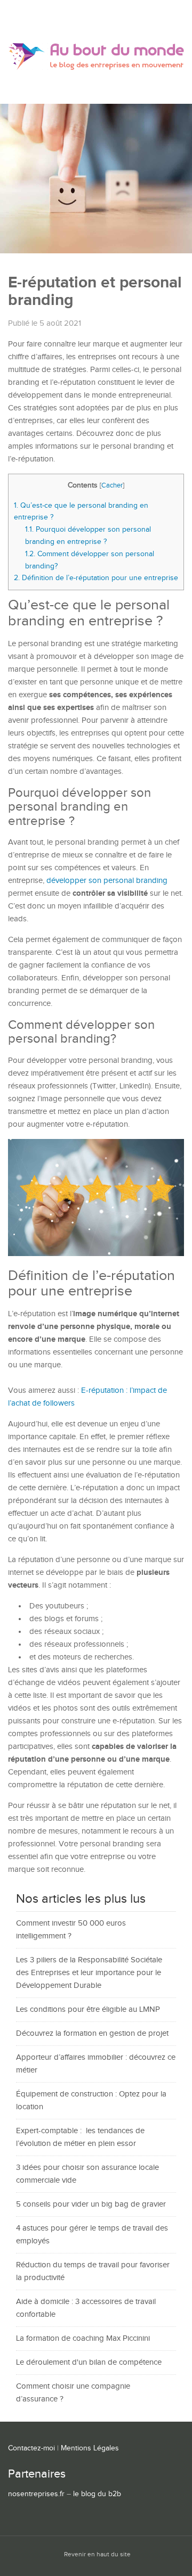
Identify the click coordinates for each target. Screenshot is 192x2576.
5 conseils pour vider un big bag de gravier (91, 2204)
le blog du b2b (97, 2494)
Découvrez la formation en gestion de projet (92, 2033)
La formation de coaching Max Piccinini (83, 2338)
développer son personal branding (107, 881)
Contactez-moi (31, 2448)
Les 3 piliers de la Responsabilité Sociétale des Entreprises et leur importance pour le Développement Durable (89, 1973)
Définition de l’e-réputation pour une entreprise (96, 578)
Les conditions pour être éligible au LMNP (88, 2009)
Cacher (112, 486)
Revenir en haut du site (97, 2554)
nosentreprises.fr (36, 2494)
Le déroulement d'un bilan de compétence (89, 2362)
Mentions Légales (90, 2448)
